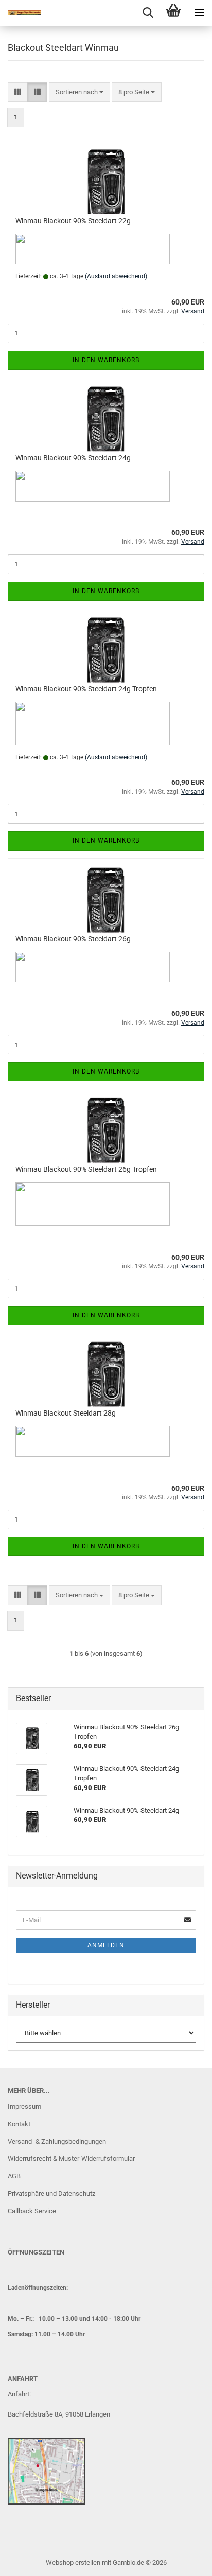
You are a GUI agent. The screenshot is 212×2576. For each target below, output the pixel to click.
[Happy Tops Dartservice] (21, 13)
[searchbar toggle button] (148, 13)
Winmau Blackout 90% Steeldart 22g (73, 221)
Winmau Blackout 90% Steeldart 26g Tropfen (86, 1169)
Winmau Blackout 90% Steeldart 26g (73, 939)
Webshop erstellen (73, 2562)
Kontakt (19, 2124)
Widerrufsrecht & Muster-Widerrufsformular (71, 2159)
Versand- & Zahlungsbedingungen (57, 2142)
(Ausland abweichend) (116, 276)
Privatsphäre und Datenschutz (51, 2194)
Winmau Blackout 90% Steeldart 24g (73, 458)
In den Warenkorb (106, 360)
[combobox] (79, 92)
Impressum (24, 2107)
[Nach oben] (184, 2561)
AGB (14, 2176)
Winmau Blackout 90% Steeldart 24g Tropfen (86, 689)
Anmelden (106, 1945)
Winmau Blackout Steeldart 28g (66, 1413)
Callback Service (32, 2211)
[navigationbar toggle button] (199, 13)
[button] (18, 92)
